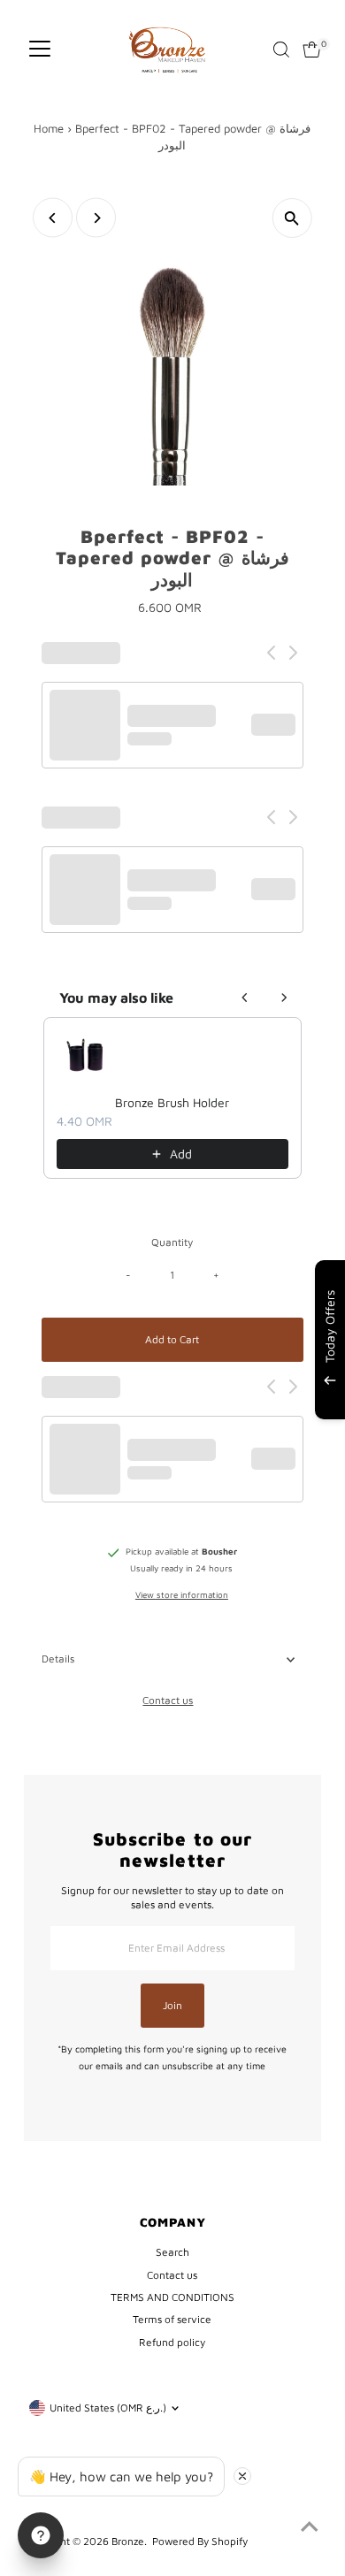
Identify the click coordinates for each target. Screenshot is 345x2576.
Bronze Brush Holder (172, 1102)
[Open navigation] (40, 50)
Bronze (128, 2541)
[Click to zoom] (292, 218)
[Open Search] (281, 50)
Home (49, 128)
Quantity (172, 1242)
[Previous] (53, 218)
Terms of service (172, 2319)
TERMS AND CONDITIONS (172, 2297)
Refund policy (172, 2342)
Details (58, 1659)
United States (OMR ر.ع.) (108, 2408)
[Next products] (284, 998)
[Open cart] (312, 50)
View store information (182, 1595)
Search (172, 2252)
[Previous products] (245, 998)
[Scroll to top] (310, 2527)
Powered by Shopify (200, 2541)
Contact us (168, 1701)
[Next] (96, 218)
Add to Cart (172, 1339)
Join (172, 2005)
